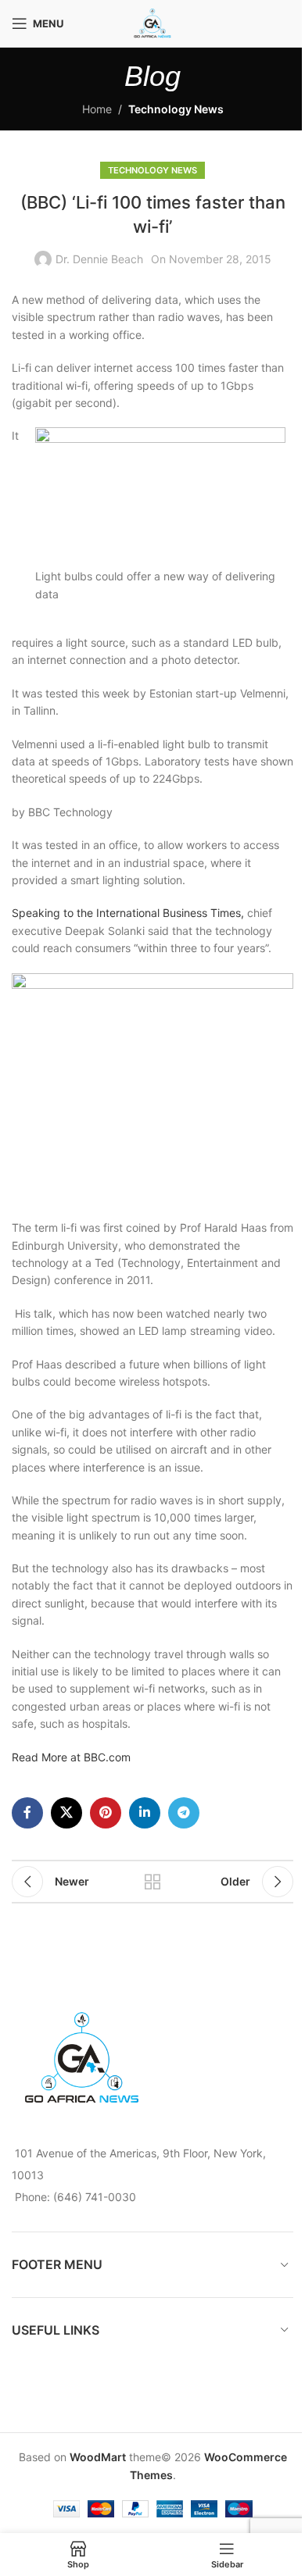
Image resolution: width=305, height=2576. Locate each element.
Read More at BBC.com (71, 1757)
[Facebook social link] (27, 1813)
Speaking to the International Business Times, (128, 913)
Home (97, 109)
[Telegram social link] (184, 1813)
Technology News (176, 109)
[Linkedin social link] (145, 1813)
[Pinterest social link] (106, 1813)
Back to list (152, 1882)
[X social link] (66, 1813)
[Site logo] (152, 22)
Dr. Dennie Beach (99, 259)
